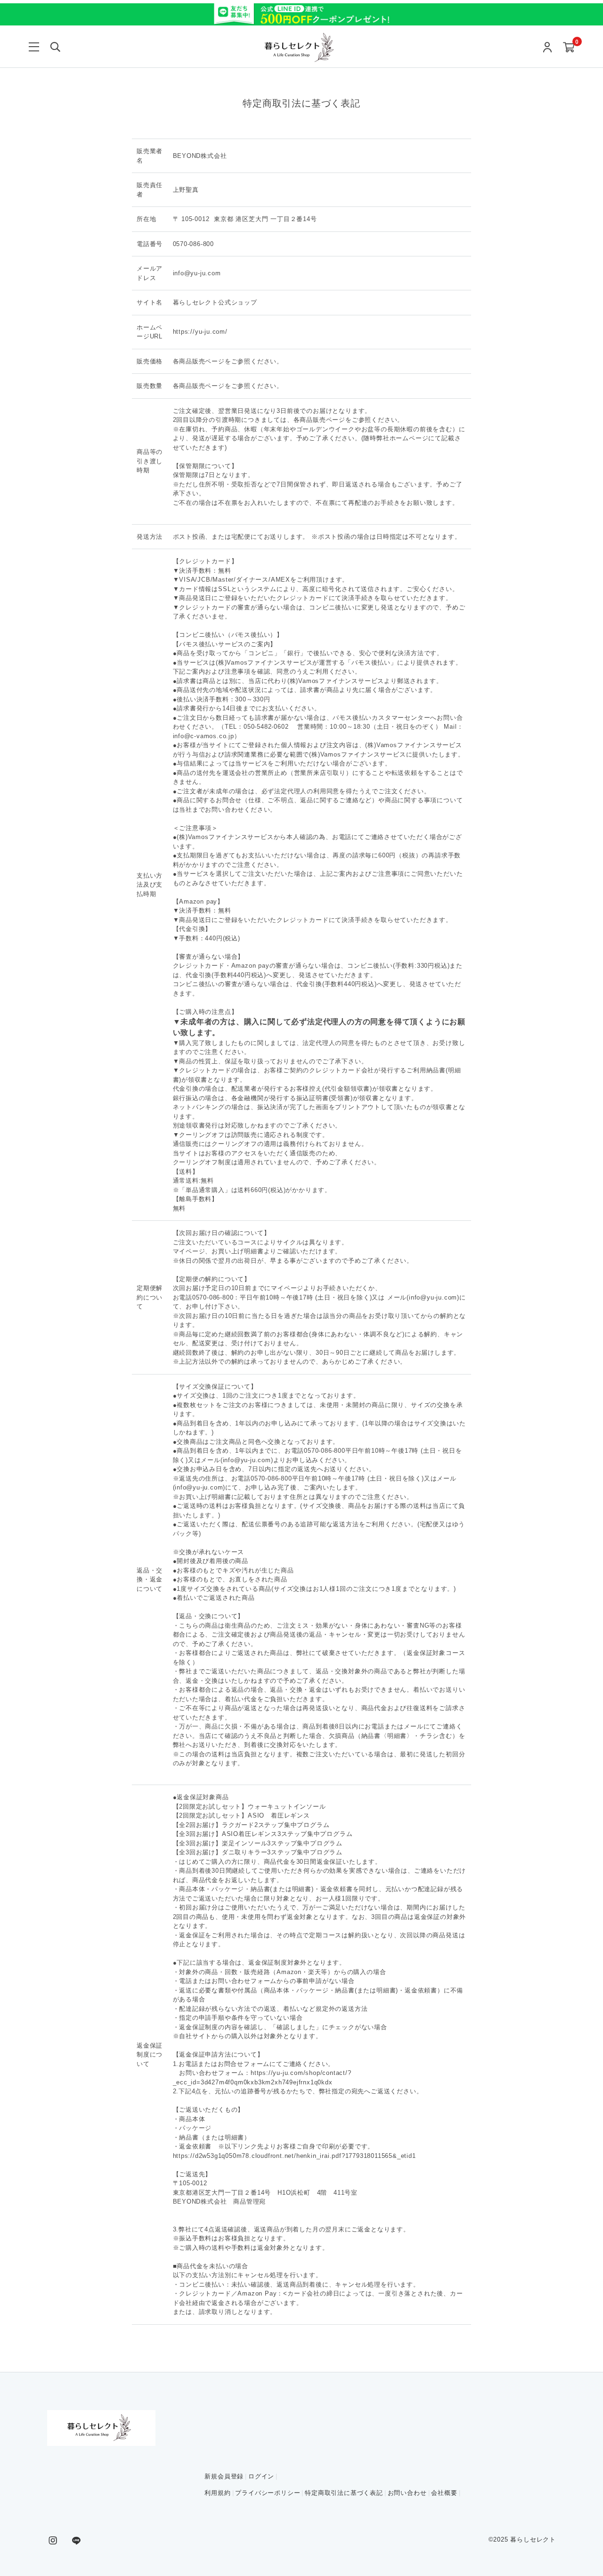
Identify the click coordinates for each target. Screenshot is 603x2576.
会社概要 (444, 2493)
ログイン (261, 2476)
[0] (569, 48)
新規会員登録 (224, 2476)
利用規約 (217, 2493)
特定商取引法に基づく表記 (344, 2493)
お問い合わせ (407, 2493)
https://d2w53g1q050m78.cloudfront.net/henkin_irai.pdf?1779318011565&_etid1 (294, 2156)
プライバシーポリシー (268, 2493)
